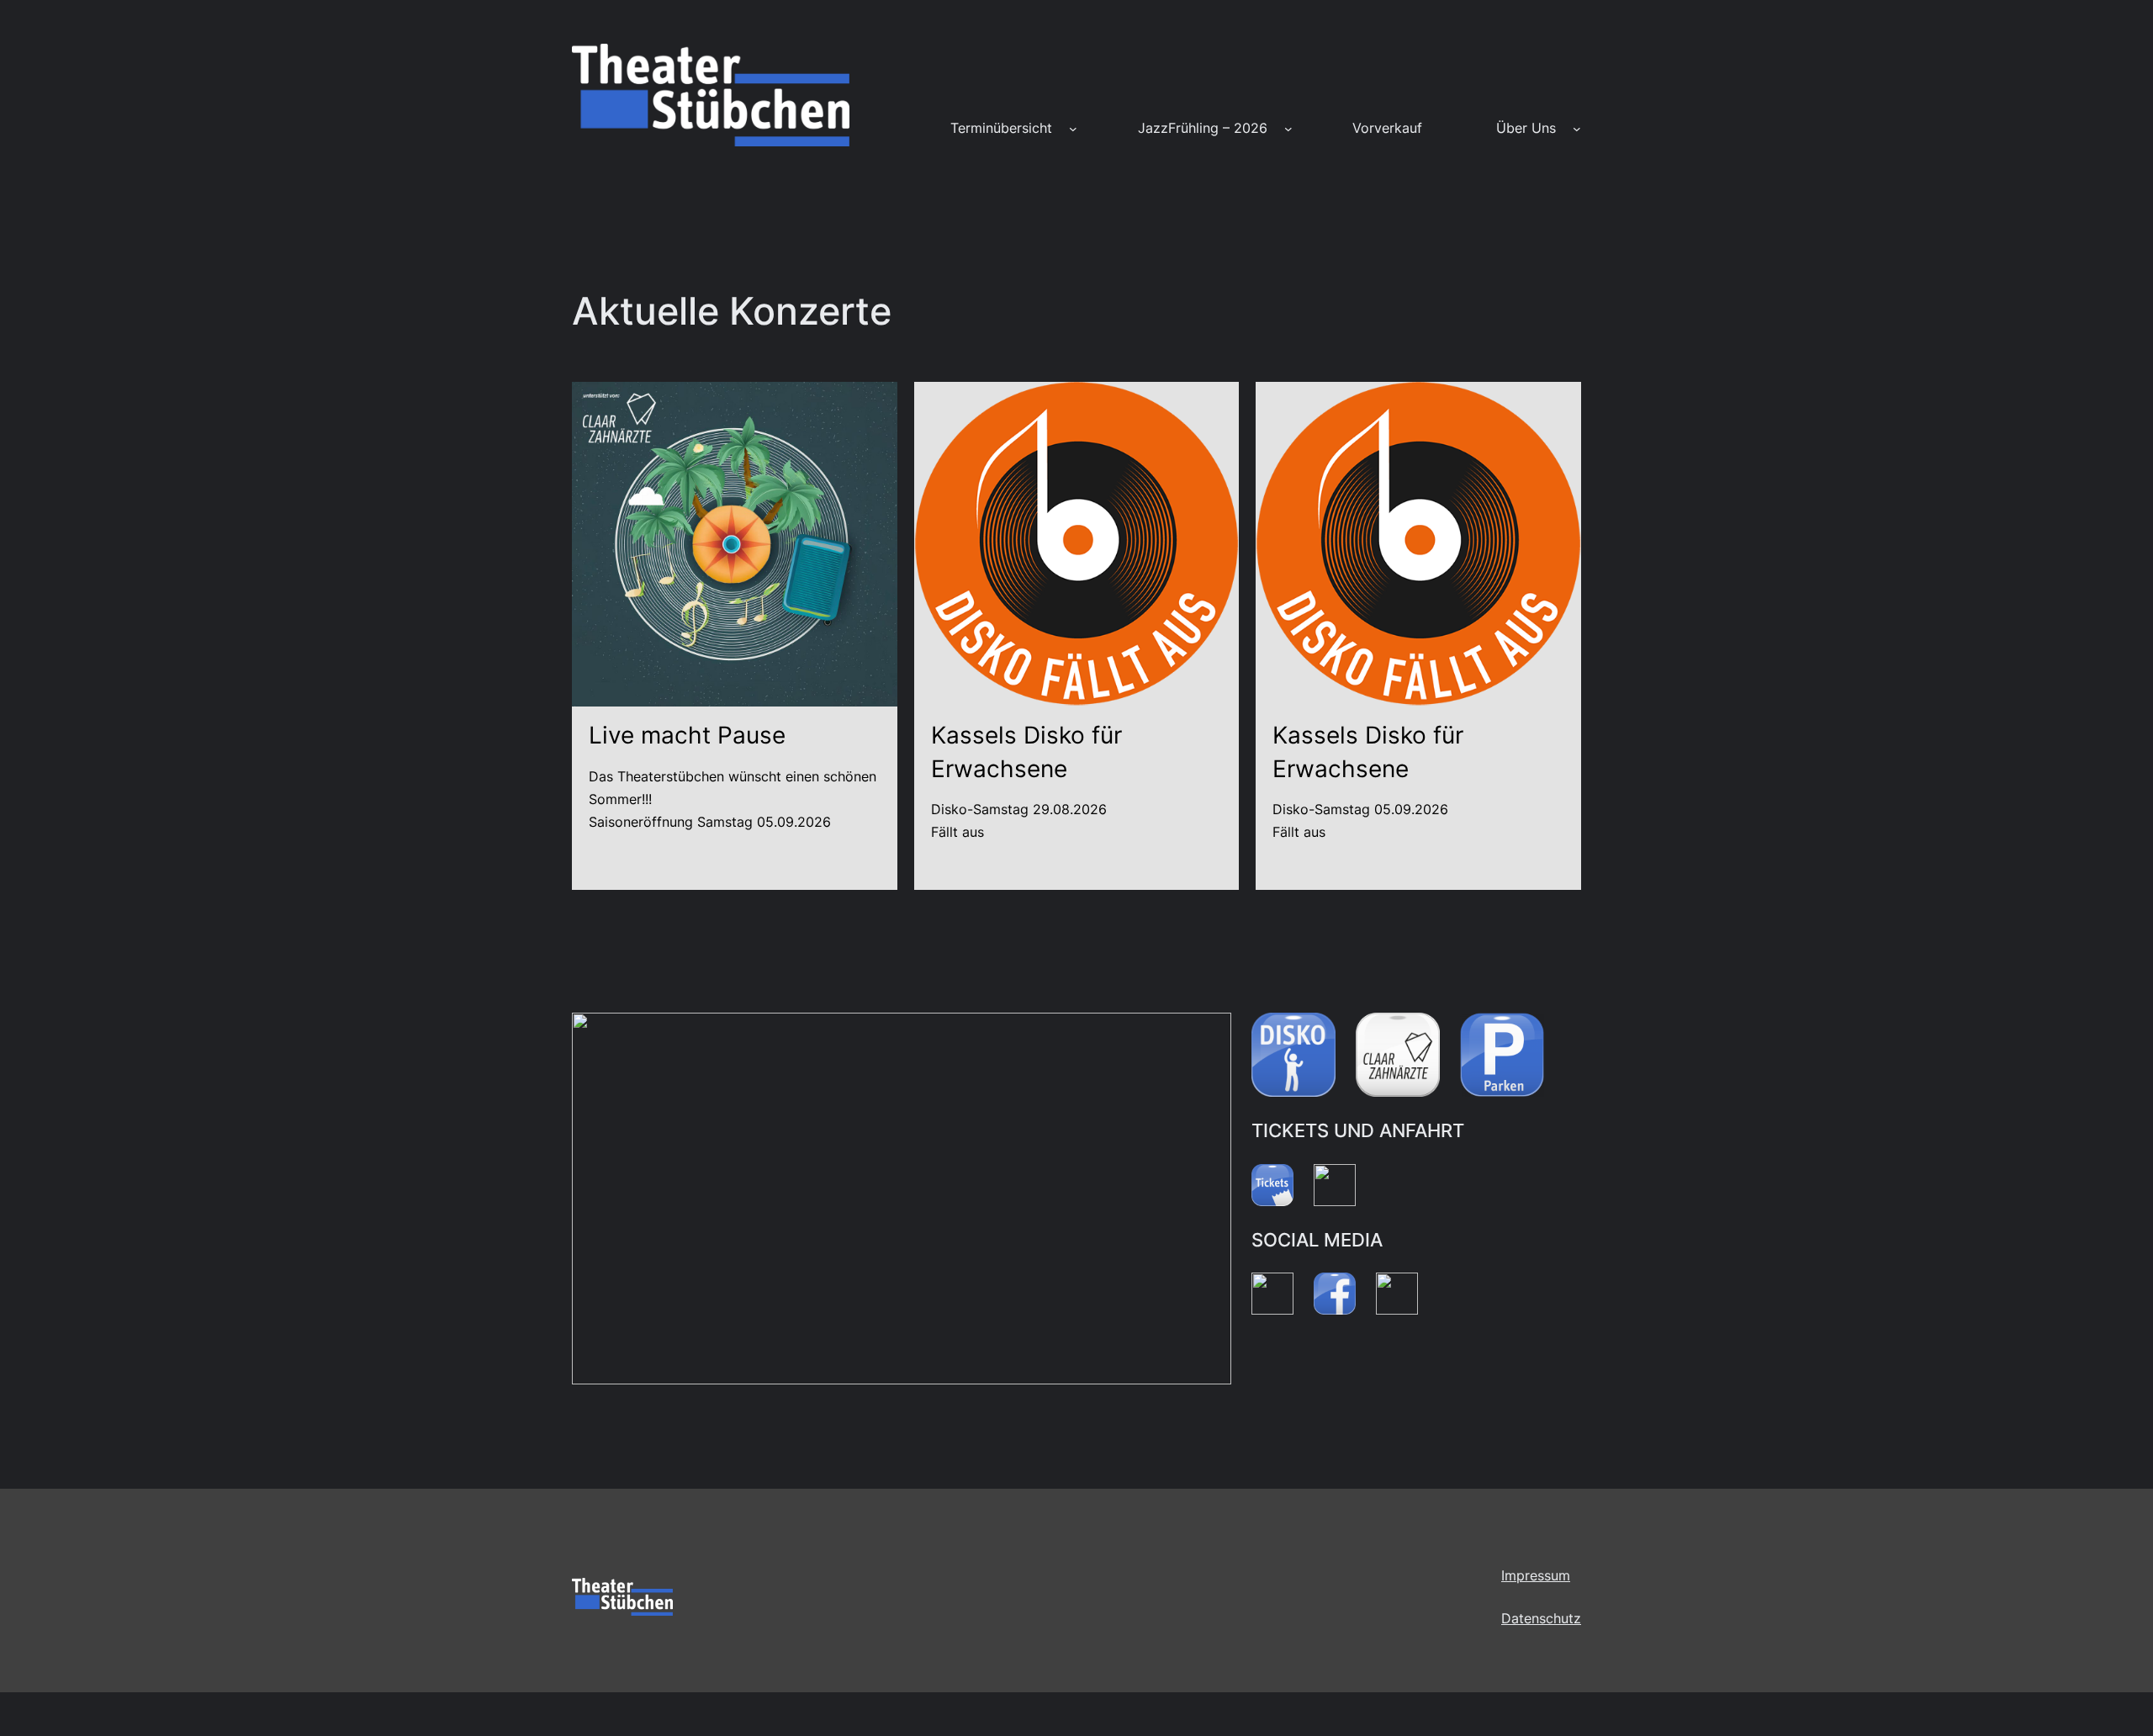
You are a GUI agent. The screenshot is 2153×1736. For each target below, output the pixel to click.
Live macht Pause (687, 735)
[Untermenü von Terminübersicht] (1073, 129)
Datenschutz (1541, 1618)
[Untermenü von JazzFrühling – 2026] (1288, 129)
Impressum (1536, 1575)
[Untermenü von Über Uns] (1577, 129)
